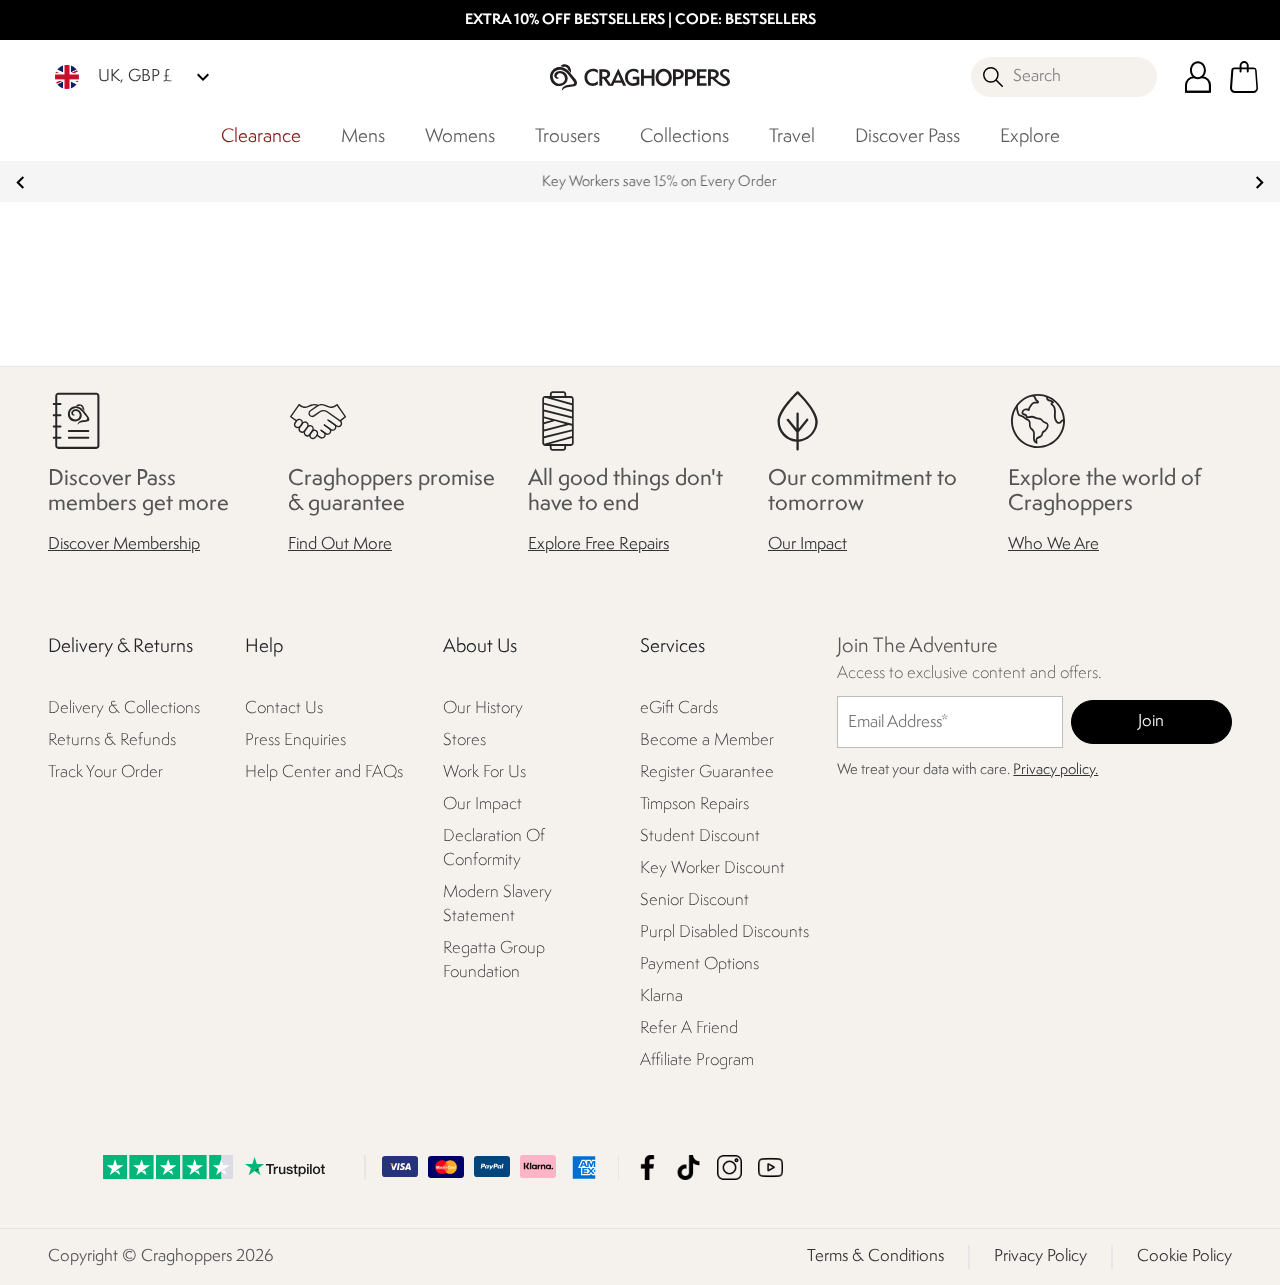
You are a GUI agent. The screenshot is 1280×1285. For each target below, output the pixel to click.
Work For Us (484, 772)
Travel (792, 137)
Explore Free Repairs (598, 544)
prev (20, 182)
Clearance (261, 137)
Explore (1030, 137)
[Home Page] (640, 76)
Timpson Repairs (694, 804)
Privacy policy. (1055, 770)
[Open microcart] (1244, 77)
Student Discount (700, 836)
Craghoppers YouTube (770, 1167)
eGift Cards (679, 708)
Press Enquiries (295, 740)
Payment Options (699, 964)
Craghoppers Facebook (647, 1167)
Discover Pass (907, 137)
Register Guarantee (707, 772)
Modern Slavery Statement (497, 904)
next (1259, 182)
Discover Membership (124, 544)
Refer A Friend (689, 1028)
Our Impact (807, 544)
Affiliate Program (697, 1060)
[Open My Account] (1198, 77)
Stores (464, 740)
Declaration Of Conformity (494, 848)
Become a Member (707, 740)
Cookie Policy (1184, 1256)
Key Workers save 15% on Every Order (640, 182)
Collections (684, 137)
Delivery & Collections (124, 708)
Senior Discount (694, 900)
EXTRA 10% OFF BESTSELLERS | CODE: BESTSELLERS (640, 20)
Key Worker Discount (712, 868)
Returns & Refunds (112, 740)
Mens (363, 137)
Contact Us (284, 708)
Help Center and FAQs (324, 772)
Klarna (661, 996)
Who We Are (1053, 544)
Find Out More (340, 544)
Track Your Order (105, 772)
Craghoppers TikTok (688, 1167)
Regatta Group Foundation (494, 960)
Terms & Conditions (875, 1256)
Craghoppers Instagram (729, 1167)
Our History (483, 708)
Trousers (567, 137)
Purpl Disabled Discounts (724, 932)
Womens (460, 137)
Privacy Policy (1040, 1256)
